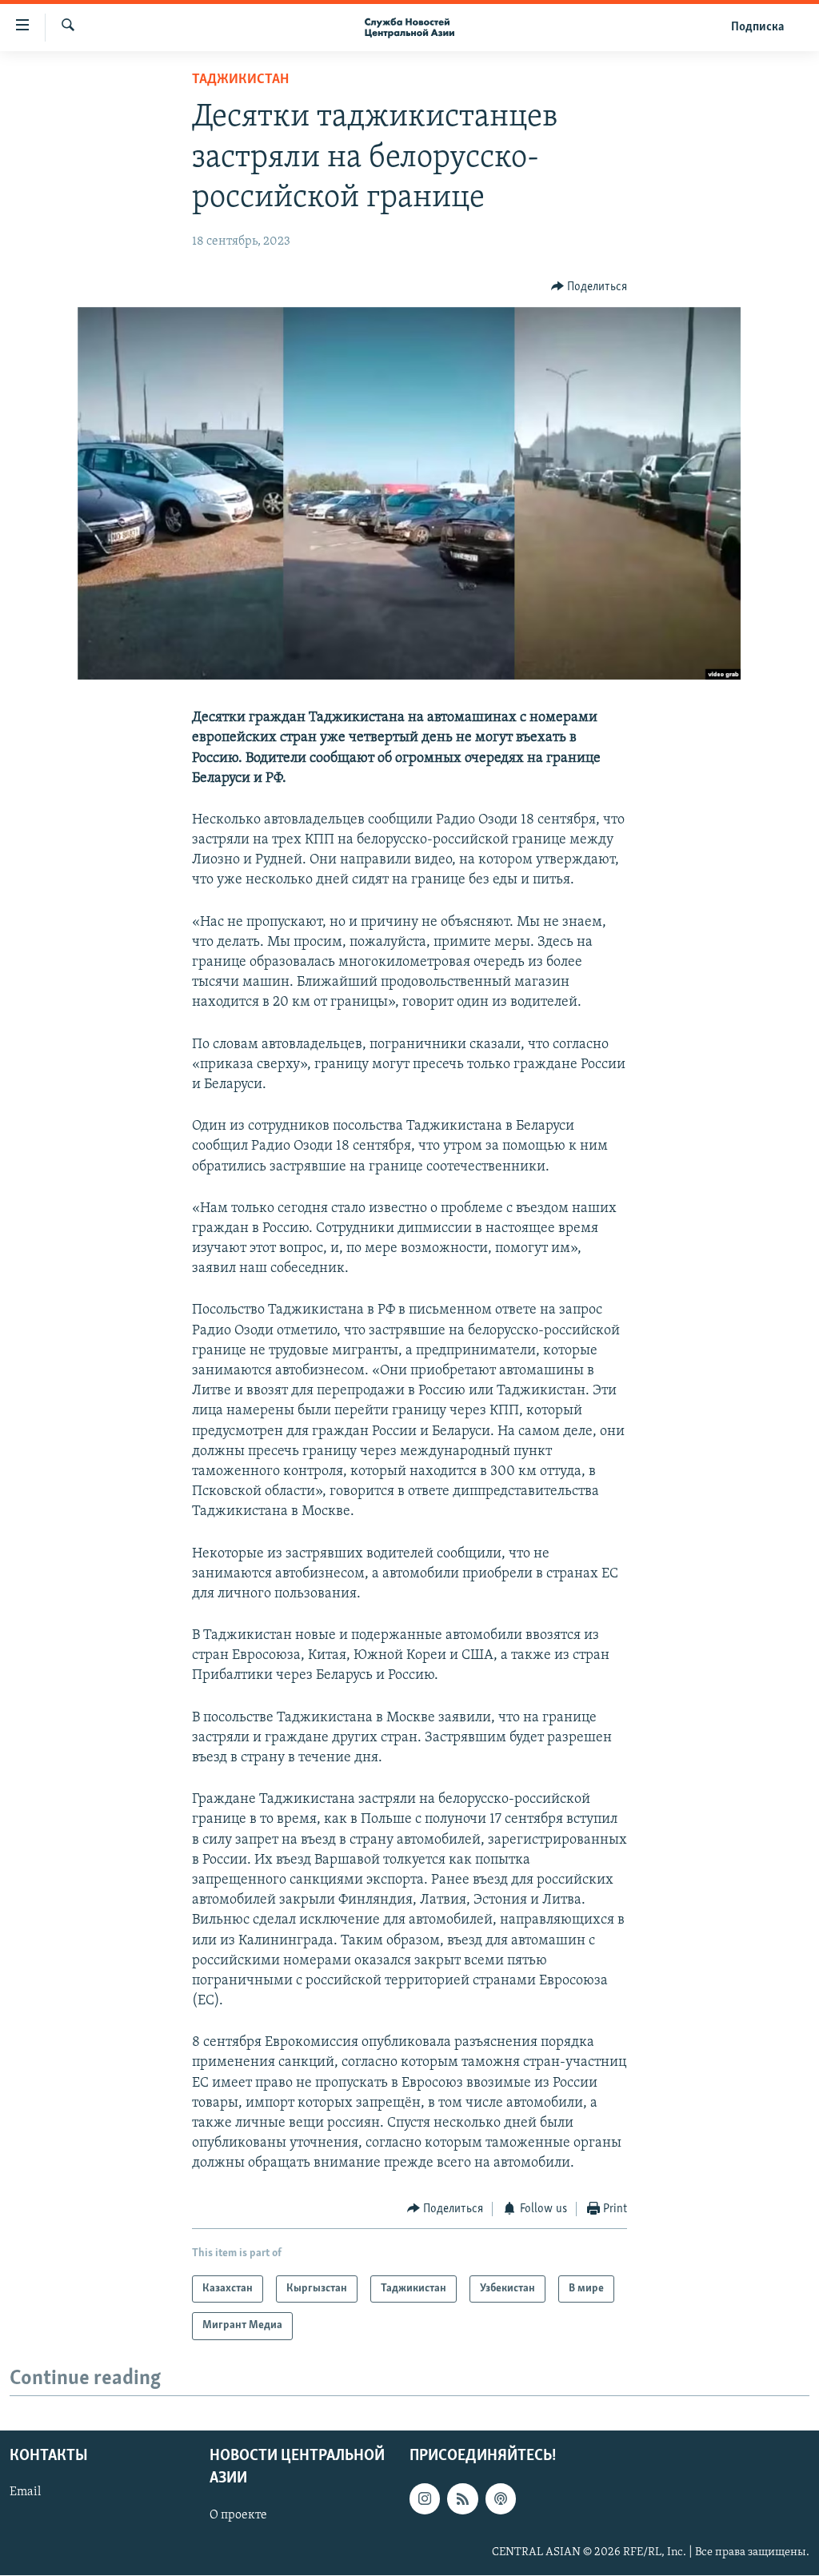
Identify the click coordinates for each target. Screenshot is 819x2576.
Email (25, 2493)
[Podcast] (501, 2499)
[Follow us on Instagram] (425, 2499)
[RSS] (462, 2499)
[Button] (589, 287)
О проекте (238, 2515)
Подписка (757, 27)
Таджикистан (240, 80)
